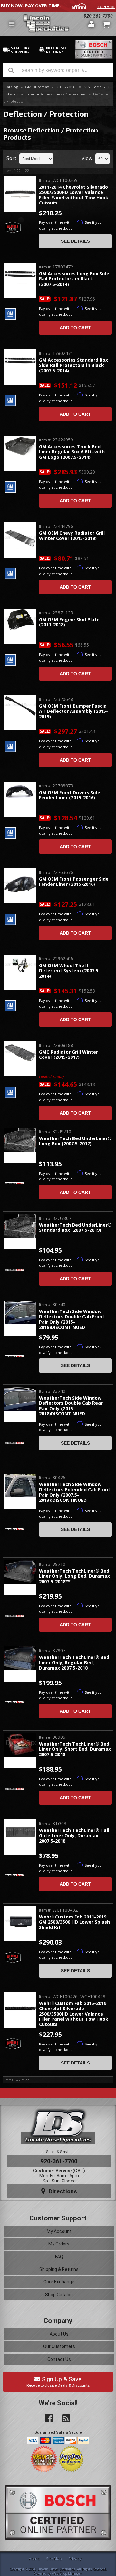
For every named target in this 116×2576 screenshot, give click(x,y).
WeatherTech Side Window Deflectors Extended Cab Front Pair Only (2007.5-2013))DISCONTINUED (75, 1492)
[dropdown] (12, 24)
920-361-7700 (98, 16)
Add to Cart (75, 328)
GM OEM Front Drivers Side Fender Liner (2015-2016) (70, 795)
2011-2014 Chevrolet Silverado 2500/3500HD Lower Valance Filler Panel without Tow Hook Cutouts (74, 195)
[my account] (92, 24)
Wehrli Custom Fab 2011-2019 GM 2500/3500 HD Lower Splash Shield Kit (74, 1922)
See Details (75, 241)
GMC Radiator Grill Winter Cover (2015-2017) (68, 1055)
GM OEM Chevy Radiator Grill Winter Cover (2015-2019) (72, 536)
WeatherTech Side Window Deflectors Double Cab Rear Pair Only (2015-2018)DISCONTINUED (71, 1406)
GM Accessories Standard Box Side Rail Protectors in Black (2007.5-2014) (73, 366)
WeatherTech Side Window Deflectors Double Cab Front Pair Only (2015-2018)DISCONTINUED (72, 1320)
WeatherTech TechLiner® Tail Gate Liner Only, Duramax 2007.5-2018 (74, 1836)
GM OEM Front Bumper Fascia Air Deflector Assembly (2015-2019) (73, 712)
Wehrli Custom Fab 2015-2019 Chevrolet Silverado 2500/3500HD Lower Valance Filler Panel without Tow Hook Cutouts (74, 2014)
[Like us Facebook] (46, 2418)
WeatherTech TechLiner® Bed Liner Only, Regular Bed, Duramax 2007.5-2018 (74, 1663)
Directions (62, 2191)
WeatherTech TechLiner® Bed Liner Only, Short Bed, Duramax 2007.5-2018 (75, 1749)
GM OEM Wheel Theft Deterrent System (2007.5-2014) (70, 971)
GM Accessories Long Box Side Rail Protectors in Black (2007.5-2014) (74, 279)
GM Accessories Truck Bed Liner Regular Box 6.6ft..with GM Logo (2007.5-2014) (72, 452)
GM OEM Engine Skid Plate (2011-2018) (69, 622)
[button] (58, 70)
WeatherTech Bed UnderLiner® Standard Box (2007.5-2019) (75, 1228)
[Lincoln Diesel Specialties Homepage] (53, 24)
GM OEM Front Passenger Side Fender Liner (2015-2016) (74, 882)
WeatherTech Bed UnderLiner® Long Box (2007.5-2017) (75, 1141)
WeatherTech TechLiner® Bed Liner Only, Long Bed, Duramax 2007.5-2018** (74, 1576)
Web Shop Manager (67, 2573)
